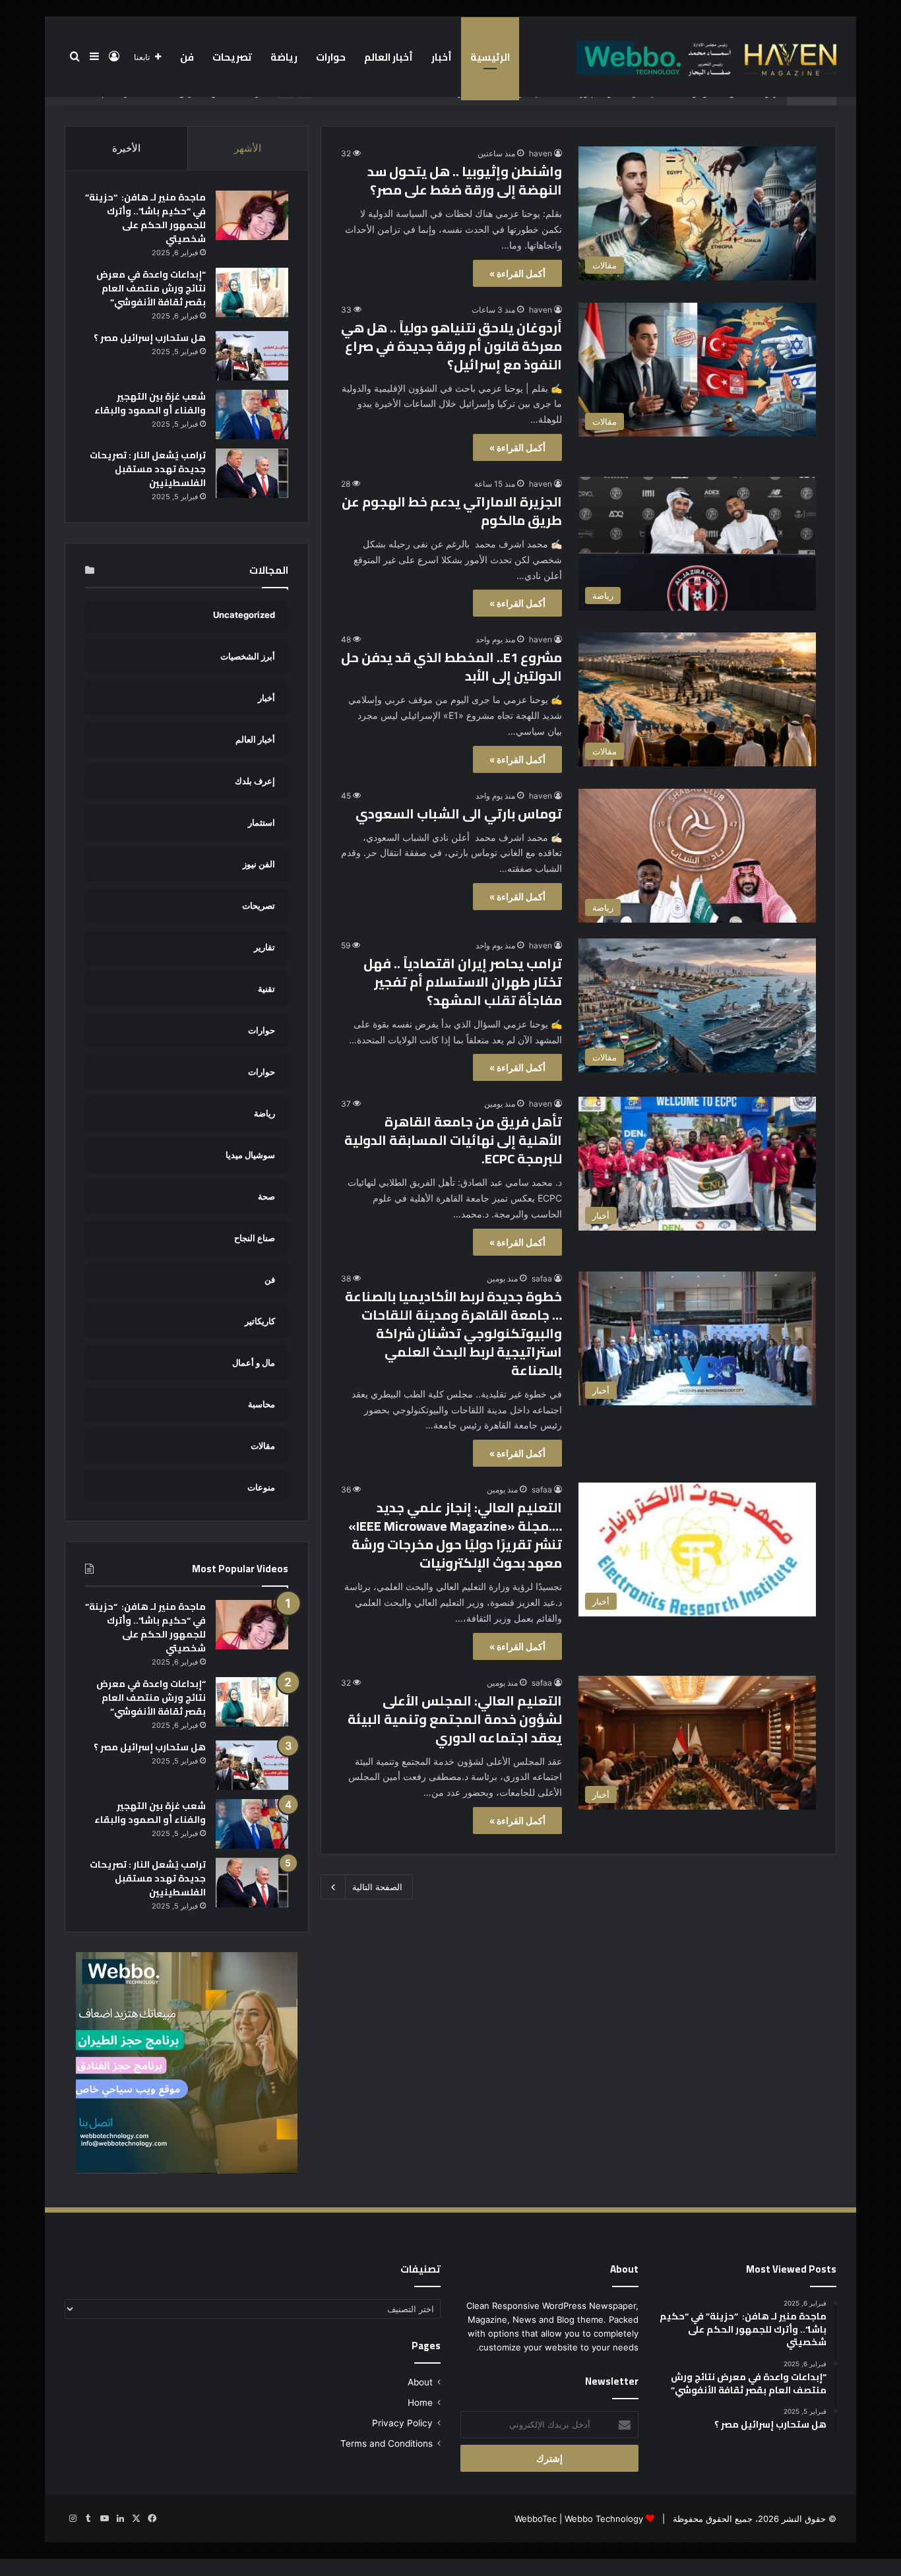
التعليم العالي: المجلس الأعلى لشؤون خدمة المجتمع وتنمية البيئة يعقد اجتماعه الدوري (455, 1719)
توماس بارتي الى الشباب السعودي (459, 813)
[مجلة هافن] (704, 57)
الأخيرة (126, 148)
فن (187, 57)
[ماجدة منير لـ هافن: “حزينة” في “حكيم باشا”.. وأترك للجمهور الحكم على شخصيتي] (252, 215)
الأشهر (248, 148)
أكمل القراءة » (517, 273)
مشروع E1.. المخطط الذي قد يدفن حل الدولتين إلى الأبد (451, 666)
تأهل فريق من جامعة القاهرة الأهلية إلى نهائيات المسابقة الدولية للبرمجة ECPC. (453, 1140)
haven (541, 153)
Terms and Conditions (387, 2443)
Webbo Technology (604, 2519)
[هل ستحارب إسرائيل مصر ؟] (252, 356)
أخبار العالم (388, 57)
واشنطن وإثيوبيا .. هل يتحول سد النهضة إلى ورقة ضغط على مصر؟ (465, 180)
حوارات (331, 57)
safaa (542, 1278)
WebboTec (536, 2519)
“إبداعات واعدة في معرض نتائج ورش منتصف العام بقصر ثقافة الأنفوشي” (151, 288)
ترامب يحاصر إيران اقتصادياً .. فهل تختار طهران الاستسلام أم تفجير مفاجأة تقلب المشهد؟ (463, 982)
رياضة (284, 57)
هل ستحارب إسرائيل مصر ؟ (150, 338)
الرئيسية (490, 57)
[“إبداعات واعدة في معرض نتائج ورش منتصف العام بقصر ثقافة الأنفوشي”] (252, 292)
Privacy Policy (402, 2423)
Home (420, 2403)
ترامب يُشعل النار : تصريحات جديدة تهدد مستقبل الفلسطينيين (148, 469)
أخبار (442, 57)
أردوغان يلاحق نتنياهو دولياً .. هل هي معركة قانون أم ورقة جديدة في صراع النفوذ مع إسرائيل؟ (451, 346)
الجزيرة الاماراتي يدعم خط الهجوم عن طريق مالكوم (452, 511)
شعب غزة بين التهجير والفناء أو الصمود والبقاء (150, 403)
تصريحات (232, 57)
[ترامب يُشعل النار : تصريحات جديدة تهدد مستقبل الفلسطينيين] (252, 473)
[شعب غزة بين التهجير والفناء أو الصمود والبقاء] (252, 414)
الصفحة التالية (377, 1887)
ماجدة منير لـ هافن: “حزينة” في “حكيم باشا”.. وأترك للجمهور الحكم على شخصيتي (145, 218)
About (420, 2382)
